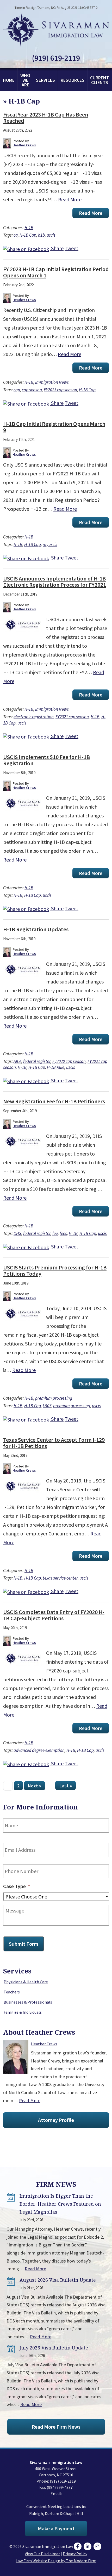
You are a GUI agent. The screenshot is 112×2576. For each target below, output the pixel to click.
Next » (35, 1786)
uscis (51, 235)
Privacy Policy (75, 2554)
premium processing (54, 1398)
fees (63, 1233)
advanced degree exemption (39, 1750)
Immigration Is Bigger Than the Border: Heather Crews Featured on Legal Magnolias (60, 2204)
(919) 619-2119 (56, 58)
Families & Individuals (23, 2012)
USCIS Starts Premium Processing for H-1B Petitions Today (55, 1270)
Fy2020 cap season (69, 1061)
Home (9, 80)
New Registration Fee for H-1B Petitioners (54, 1101)
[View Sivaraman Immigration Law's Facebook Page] (78, 2546)
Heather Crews (44, 2044)
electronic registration (34, 717)
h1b (41, 235)
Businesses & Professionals (28, 2002)
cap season (32, 390)
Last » (66, 1786)
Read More (70, 199)
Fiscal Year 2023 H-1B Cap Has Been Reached (46, 118)
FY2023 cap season (60, 390)
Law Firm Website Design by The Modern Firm (56, 2561)
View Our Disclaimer (42, 2554)
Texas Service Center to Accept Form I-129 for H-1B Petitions (54, 1443)
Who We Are (25, 80)
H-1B (29, 228)
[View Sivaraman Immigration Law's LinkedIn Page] (88, 2546)
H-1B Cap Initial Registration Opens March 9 (54, 427)
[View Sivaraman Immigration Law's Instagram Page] (98, 2546)
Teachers (12, 1992)
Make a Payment (56, 2528)
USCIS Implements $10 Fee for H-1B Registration (46, 760)
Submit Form (24, 1944)
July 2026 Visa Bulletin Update (54, 2348)
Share (57, 248)
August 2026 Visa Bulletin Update (58, 2280)
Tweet (71, 248)
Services (45, 80)
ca (16, 235)
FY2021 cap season (72, 717)
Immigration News (52, 382)
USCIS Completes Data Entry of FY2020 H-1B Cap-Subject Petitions (54, 1615)
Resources (73, 80)
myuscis (50, 544)
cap (17, 390)
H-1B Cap (28, 235)
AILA (17, 1061)
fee (55, 1233)
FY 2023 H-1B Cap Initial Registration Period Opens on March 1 (56, 272)
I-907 (47, 1406)
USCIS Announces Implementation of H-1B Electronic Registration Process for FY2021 (55, 582)
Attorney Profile (56, 2120)
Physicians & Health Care (26, 1982)
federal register (37, 1061)
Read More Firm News (56, 2427)
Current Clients (100, 80)
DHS (17, 1233)
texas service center (60, 1578)
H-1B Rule (56, 1067)
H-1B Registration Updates (36, 929)
